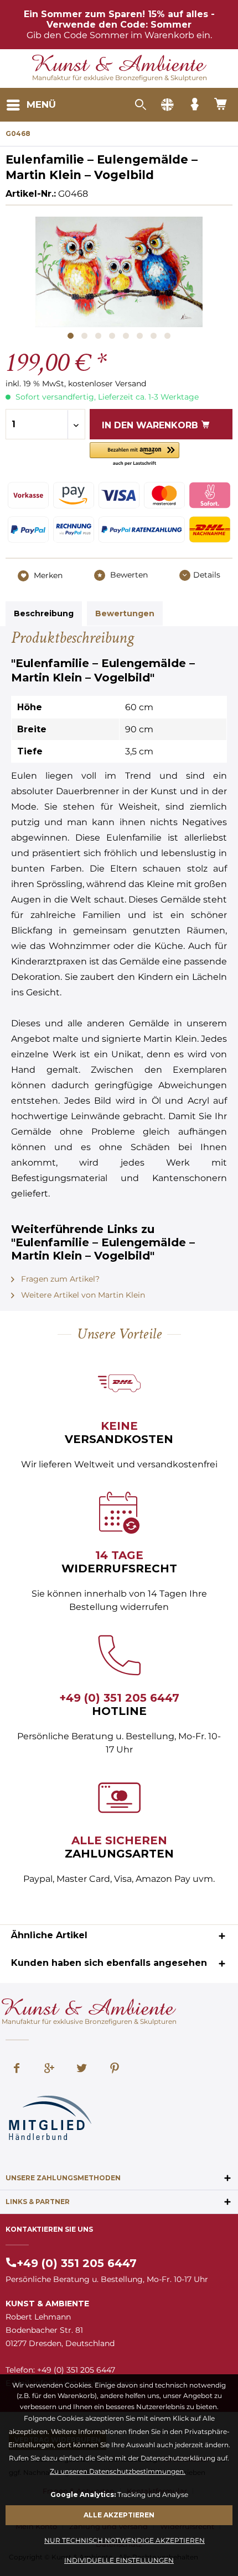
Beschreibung (44, 613)
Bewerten (128, 575)
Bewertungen (125, 613)
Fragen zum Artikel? (59, 1279)
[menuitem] (31, 105)
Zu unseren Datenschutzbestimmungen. (118, 2471)
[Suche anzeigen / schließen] (140, 105)
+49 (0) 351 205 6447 (119, 1698)
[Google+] (49, 2069)
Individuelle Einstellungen (119, 2560)
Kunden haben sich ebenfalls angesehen (109, 1963)
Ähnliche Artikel (49, 1935)
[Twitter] (82, 2069)
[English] (167, 105)
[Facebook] (17, 2069)
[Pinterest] (115, 2069)
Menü (41, 104)
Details (207, 575)
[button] (135, 455)
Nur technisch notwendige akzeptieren (125, 2540)
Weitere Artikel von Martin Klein (82, 1295)
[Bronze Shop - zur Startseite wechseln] (119, 64)
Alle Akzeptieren (119, 2515)
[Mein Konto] (194, 105)
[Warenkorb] (221, 105)
